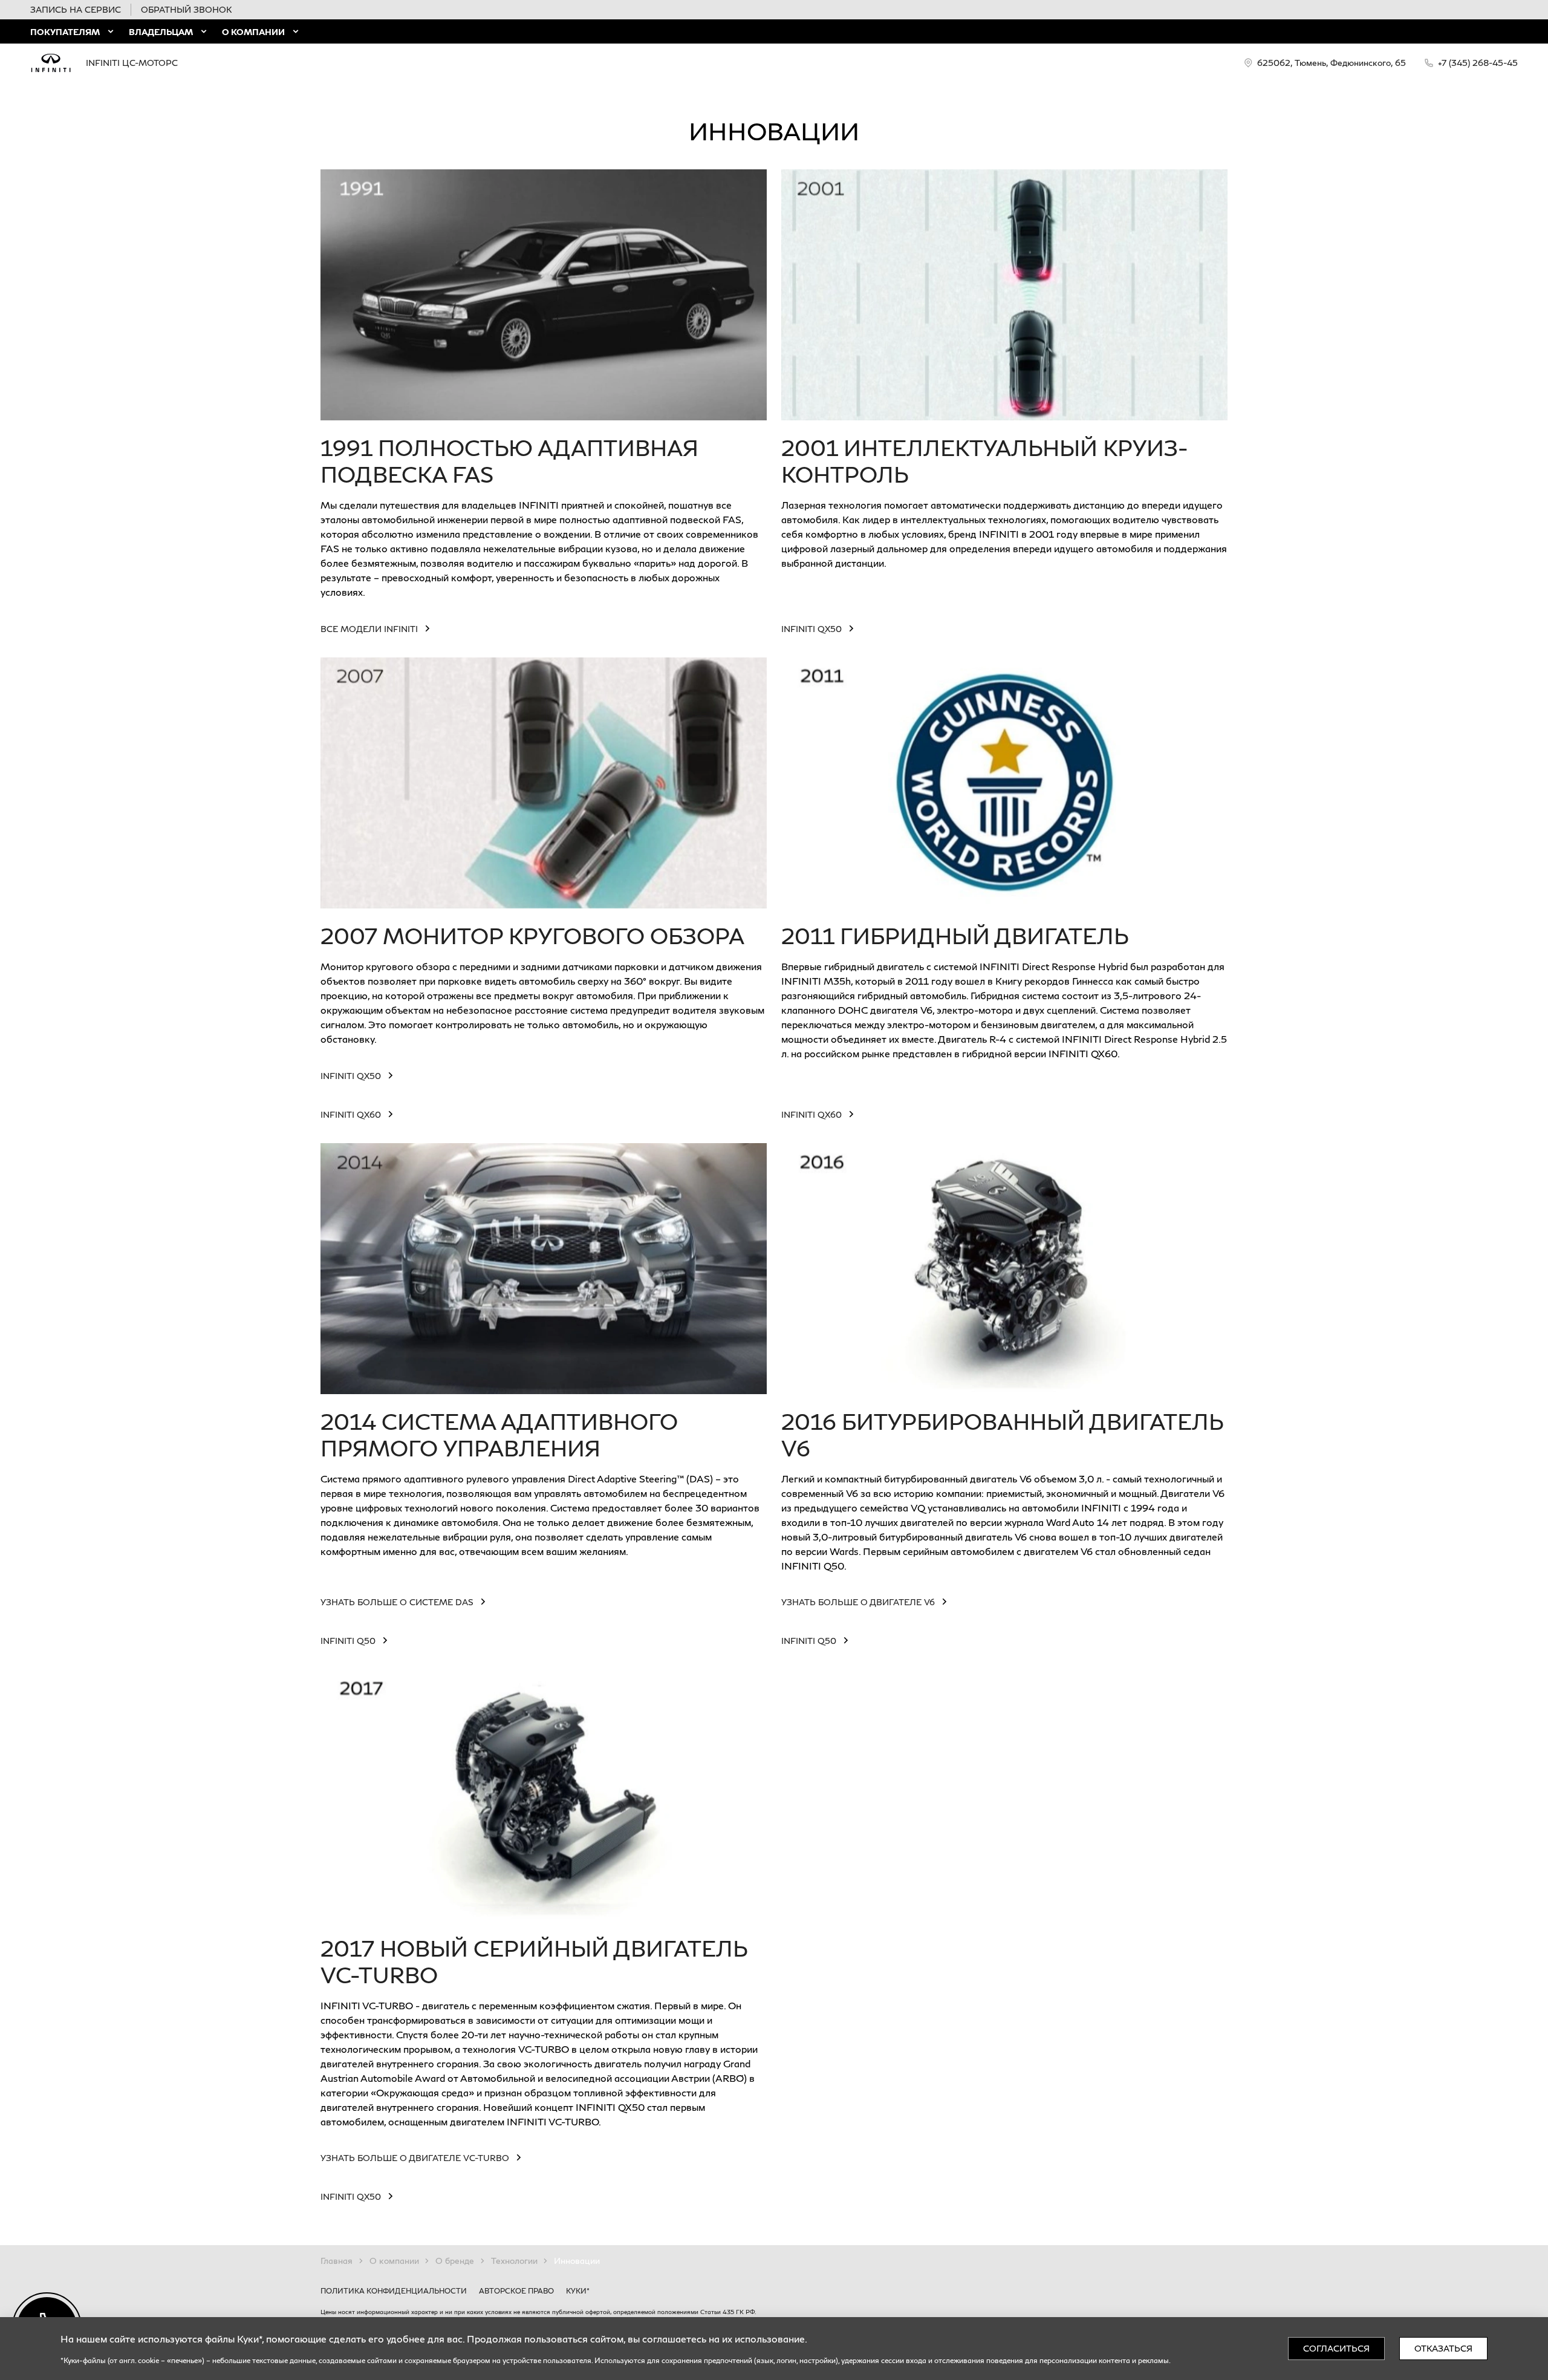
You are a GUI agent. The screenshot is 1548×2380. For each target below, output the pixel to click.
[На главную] (51, 63)
